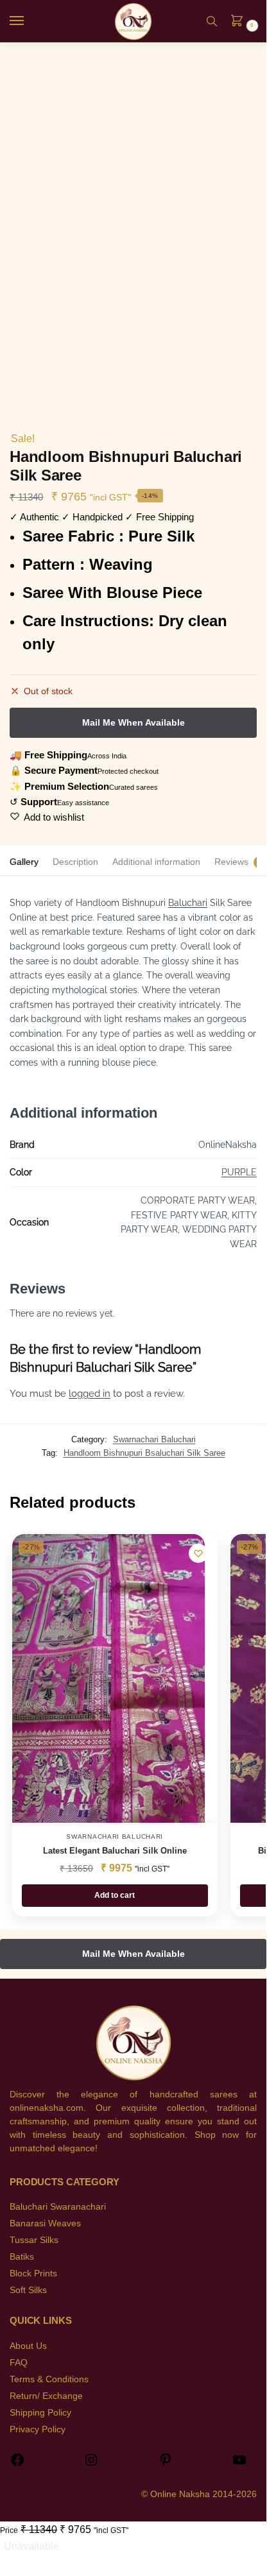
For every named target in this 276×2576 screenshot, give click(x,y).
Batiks (22, 2256)
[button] (241, 22)
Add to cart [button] (115, 1895)
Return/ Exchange (46, 2396)
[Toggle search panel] (212, 21)
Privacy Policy (38, 2429)
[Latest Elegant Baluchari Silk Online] (108, 1678)
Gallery (24, 862)
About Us (28, 2346)
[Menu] (29, 21)
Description (75, 862)
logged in (90, 1394)
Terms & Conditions (49, 2379)
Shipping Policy (40, 2412)
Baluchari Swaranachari (58, 2206)
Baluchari (188, 903)
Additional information (156, 862)
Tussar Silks (34, 2240)
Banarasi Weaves (45, 2223)
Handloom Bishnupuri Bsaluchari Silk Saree (144, 1453)
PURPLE (239, 1172)
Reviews (231, 862)
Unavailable (31, 2546)
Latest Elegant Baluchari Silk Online (115, 1851)
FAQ (19, 2362)
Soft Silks (28, 2290)
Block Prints (33, 2273)
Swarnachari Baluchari (154, 1439)
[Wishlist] (198, 1553)
